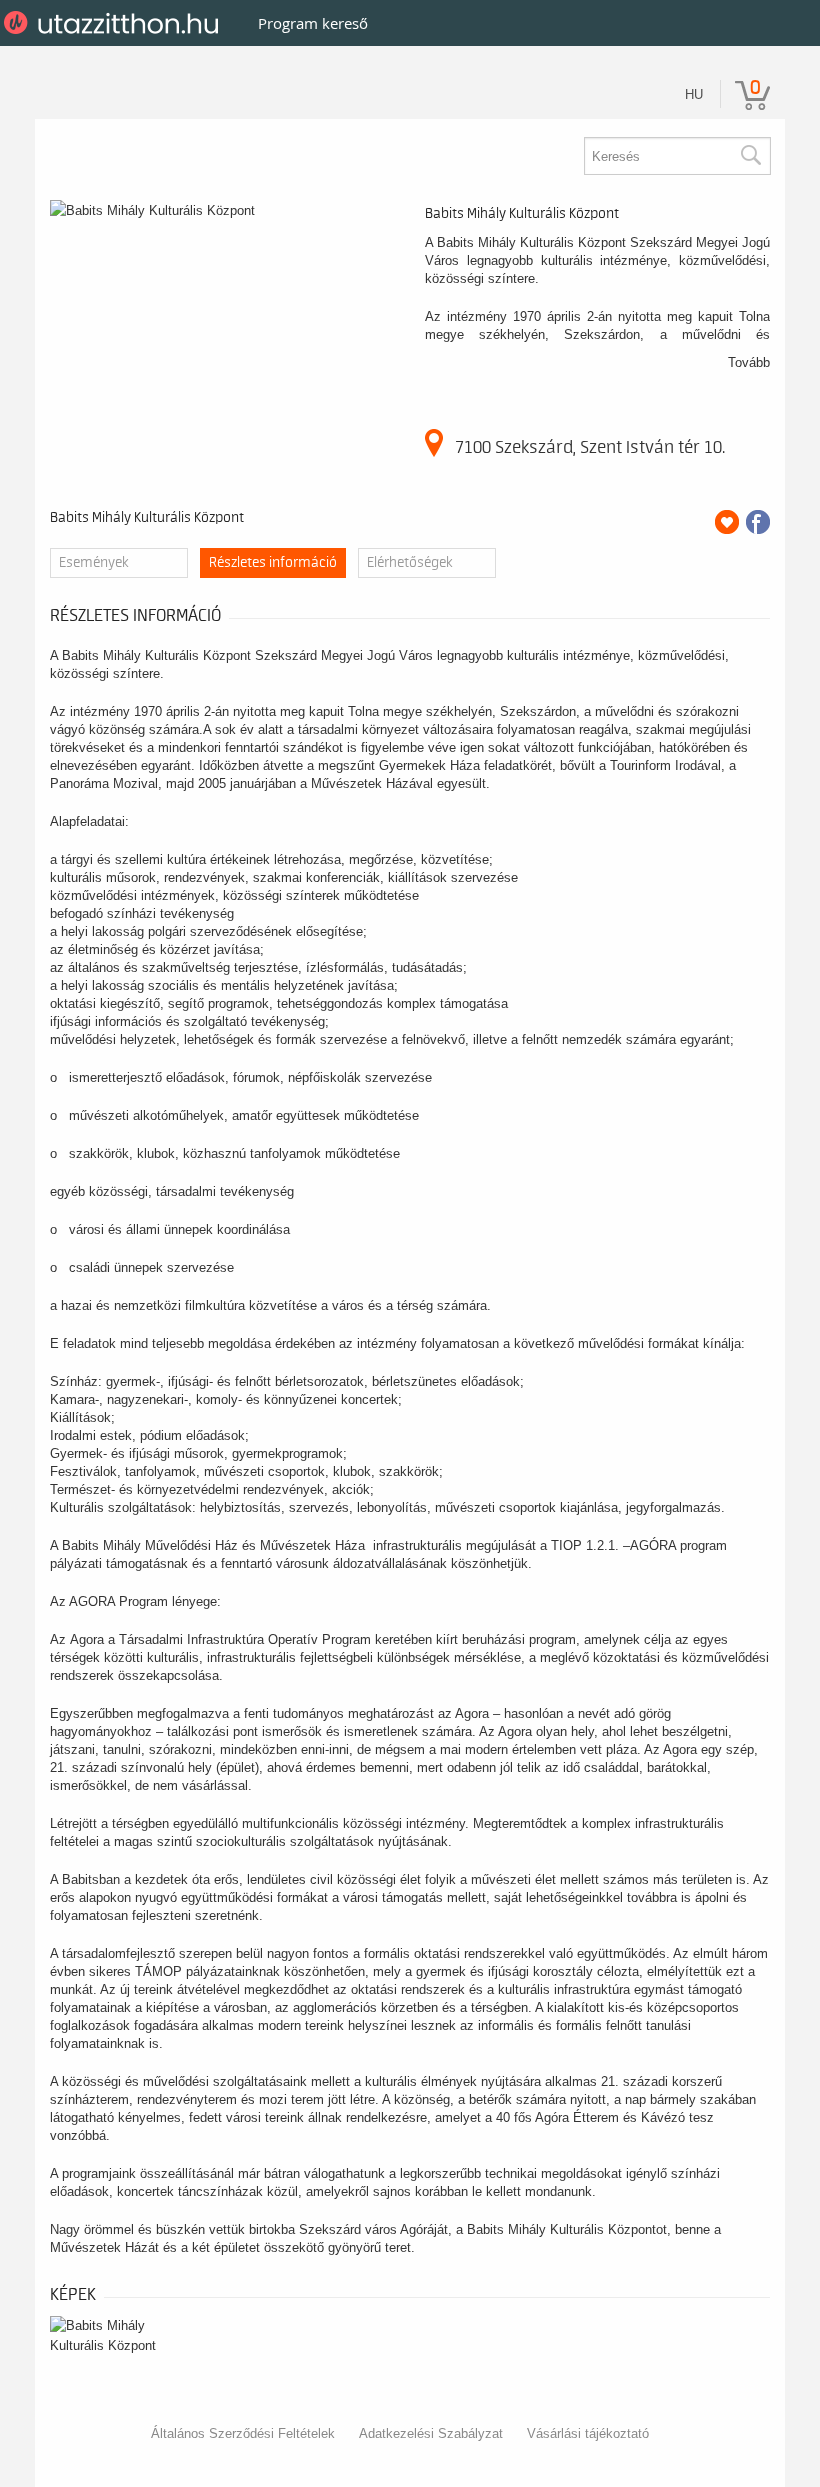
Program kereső (313, 23)
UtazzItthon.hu (114, 23)
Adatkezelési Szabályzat (431, 2433)
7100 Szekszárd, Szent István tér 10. (590, 447)
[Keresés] (750, 156)
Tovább (749, 362)
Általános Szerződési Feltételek (243, 2433)
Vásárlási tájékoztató (588, 2433)
